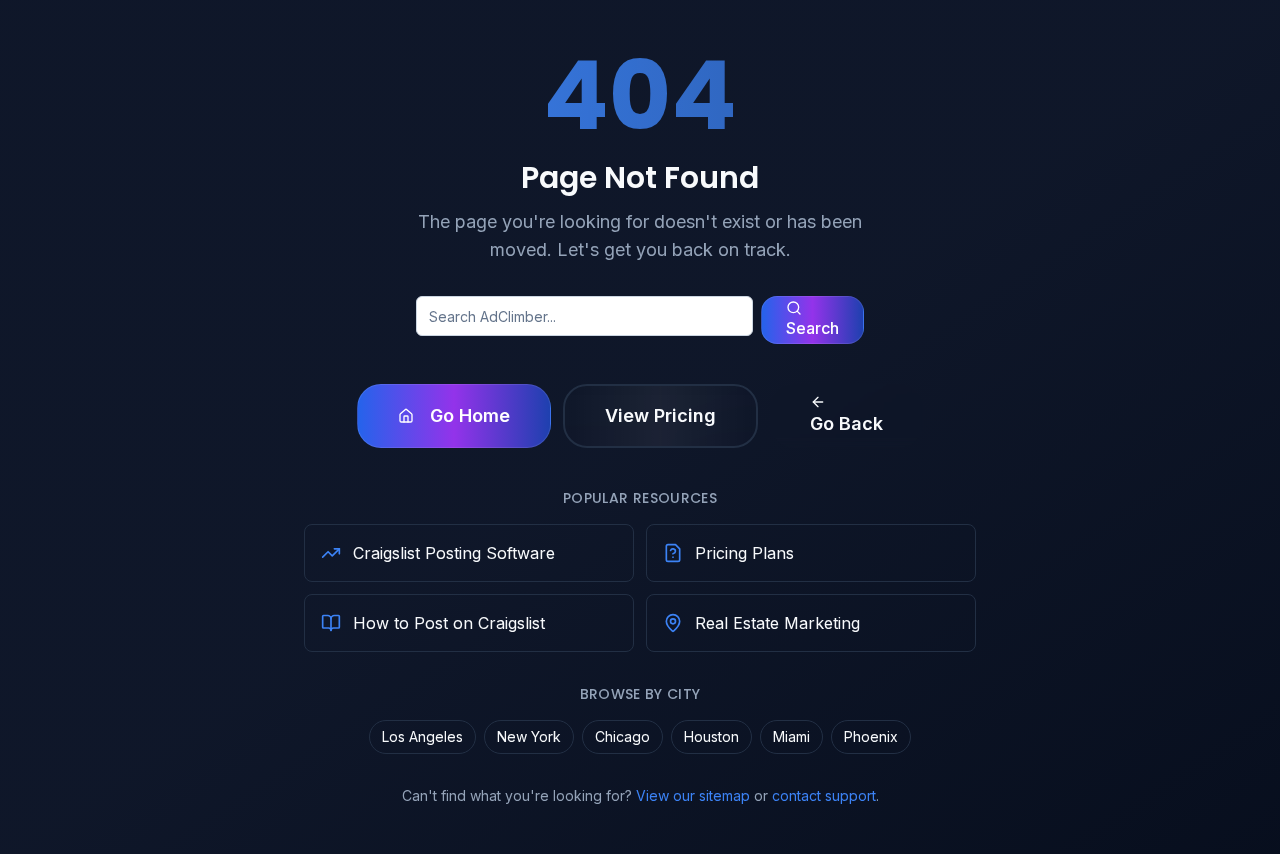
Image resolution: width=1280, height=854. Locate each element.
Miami (791, 736)
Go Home (470, 415)
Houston (711, 736)
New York (529, 736)
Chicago (622, 736)
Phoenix (871, 736)
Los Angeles (422, 736)
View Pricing (660, 415)
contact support (824, 795)
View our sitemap (693, 795)
